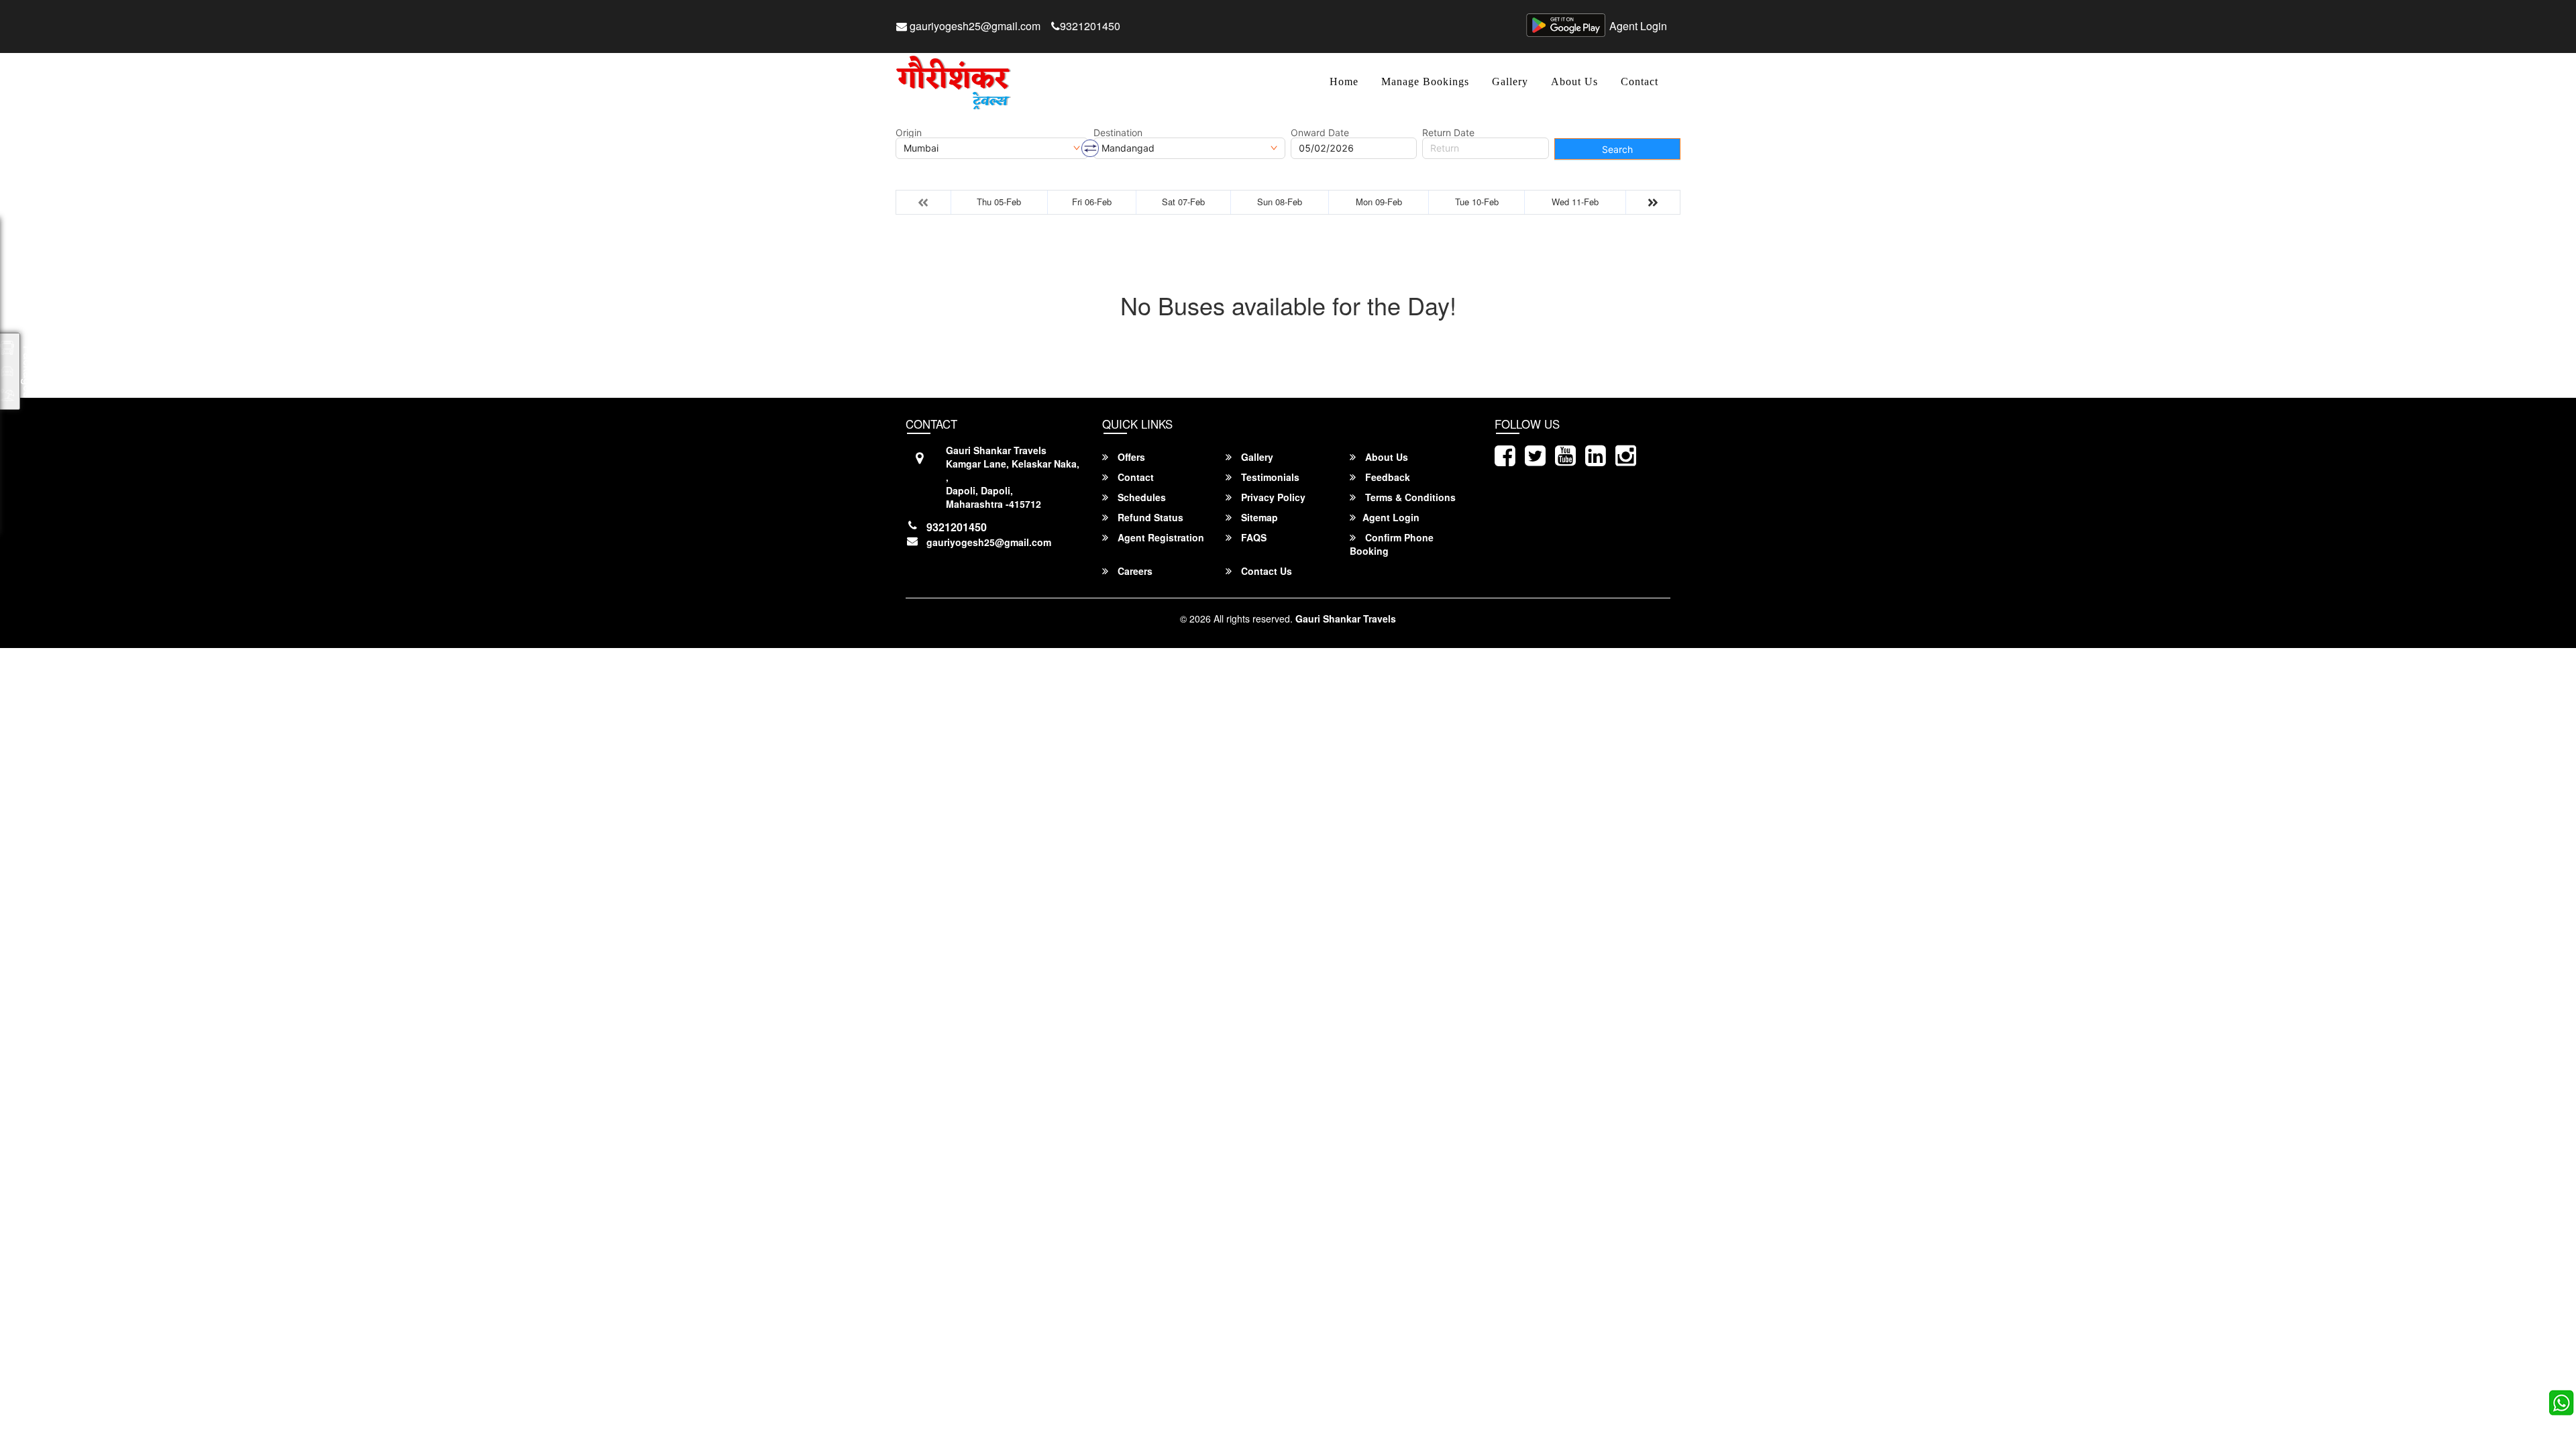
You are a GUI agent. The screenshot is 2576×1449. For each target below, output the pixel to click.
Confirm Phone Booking (1392, 544)
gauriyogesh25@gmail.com (974, 26)
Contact (1640, 82)
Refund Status (1149, 517)
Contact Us (1265, 571)
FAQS (1252, 537)
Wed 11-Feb (1575, 202)
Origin (909, 133)
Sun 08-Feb (1280, 202)
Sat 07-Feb (1183, 202)
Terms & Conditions (1409, 497)
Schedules (1140, 497)
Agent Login (1638, 26)
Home (1344, 82)
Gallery (1510, 82)
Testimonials (1269, 477)
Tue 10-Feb (1477, 202)
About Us (1574, 82)
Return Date (1448, 133)
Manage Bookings (1425, 82)
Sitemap (1258, 517)
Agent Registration (1160, 537)
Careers (1134, 571)
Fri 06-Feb (1092, 202)
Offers (1130, 457)
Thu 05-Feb (999, 202)
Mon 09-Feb (1379, 202)
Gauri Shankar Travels (1346, 619)
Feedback (1386, 477)
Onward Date (1320, 133)
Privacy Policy (1272, 497)
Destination (1118, 133)
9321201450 (1090, 26)
